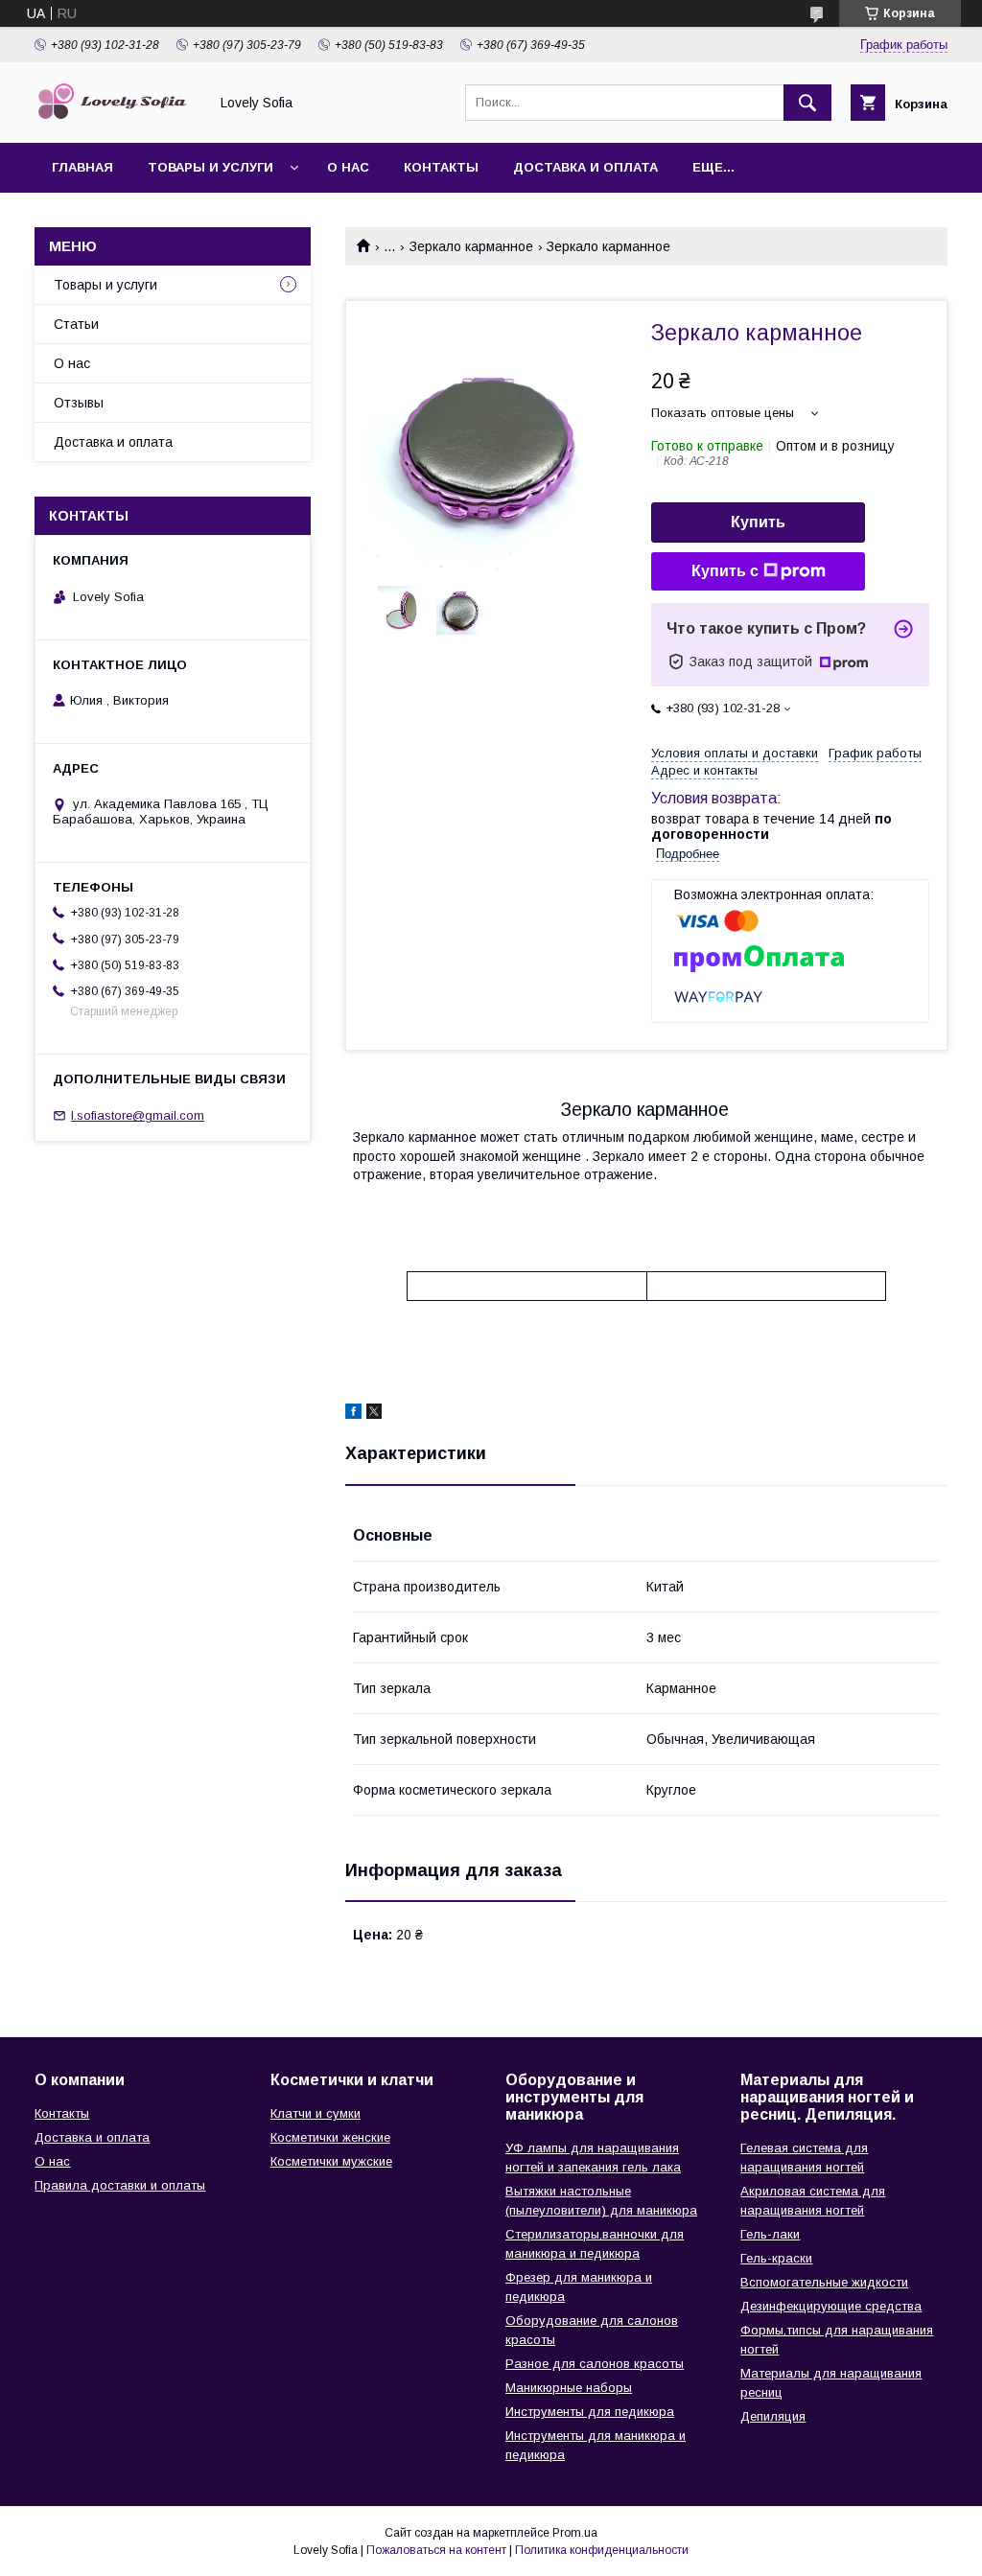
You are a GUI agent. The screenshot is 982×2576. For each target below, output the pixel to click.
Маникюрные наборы (569, 2388)
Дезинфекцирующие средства (831, 2306)
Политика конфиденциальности (602, 2550)
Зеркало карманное (471, 246)
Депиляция (773, 2416)
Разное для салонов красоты (595, 2364)
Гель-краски (776, 2258)
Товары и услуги (210, 167)
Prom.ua (575, 2533)
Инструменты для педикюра (590, 2412)
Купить (758, 522)
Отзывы (79, 403)
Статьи (76, 324)
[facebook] (353, 1414)
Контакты (441, 167)
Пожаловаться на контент (436, 2550)
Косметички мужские (331, 2161)
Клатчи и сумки (316, 2113)
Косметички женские (330, 2137)
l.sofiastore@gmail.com (138, 1115)
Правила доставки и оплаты (120, 2185)
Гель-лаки (770, 2234)
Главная (82, 167)
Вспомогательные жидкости (824, 2282)
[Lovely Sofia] (116, 118)
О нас (348, 167)
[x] (374, 1414)
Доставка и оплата (585, 167)
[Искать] (807, 103)
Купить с (725, 571)
